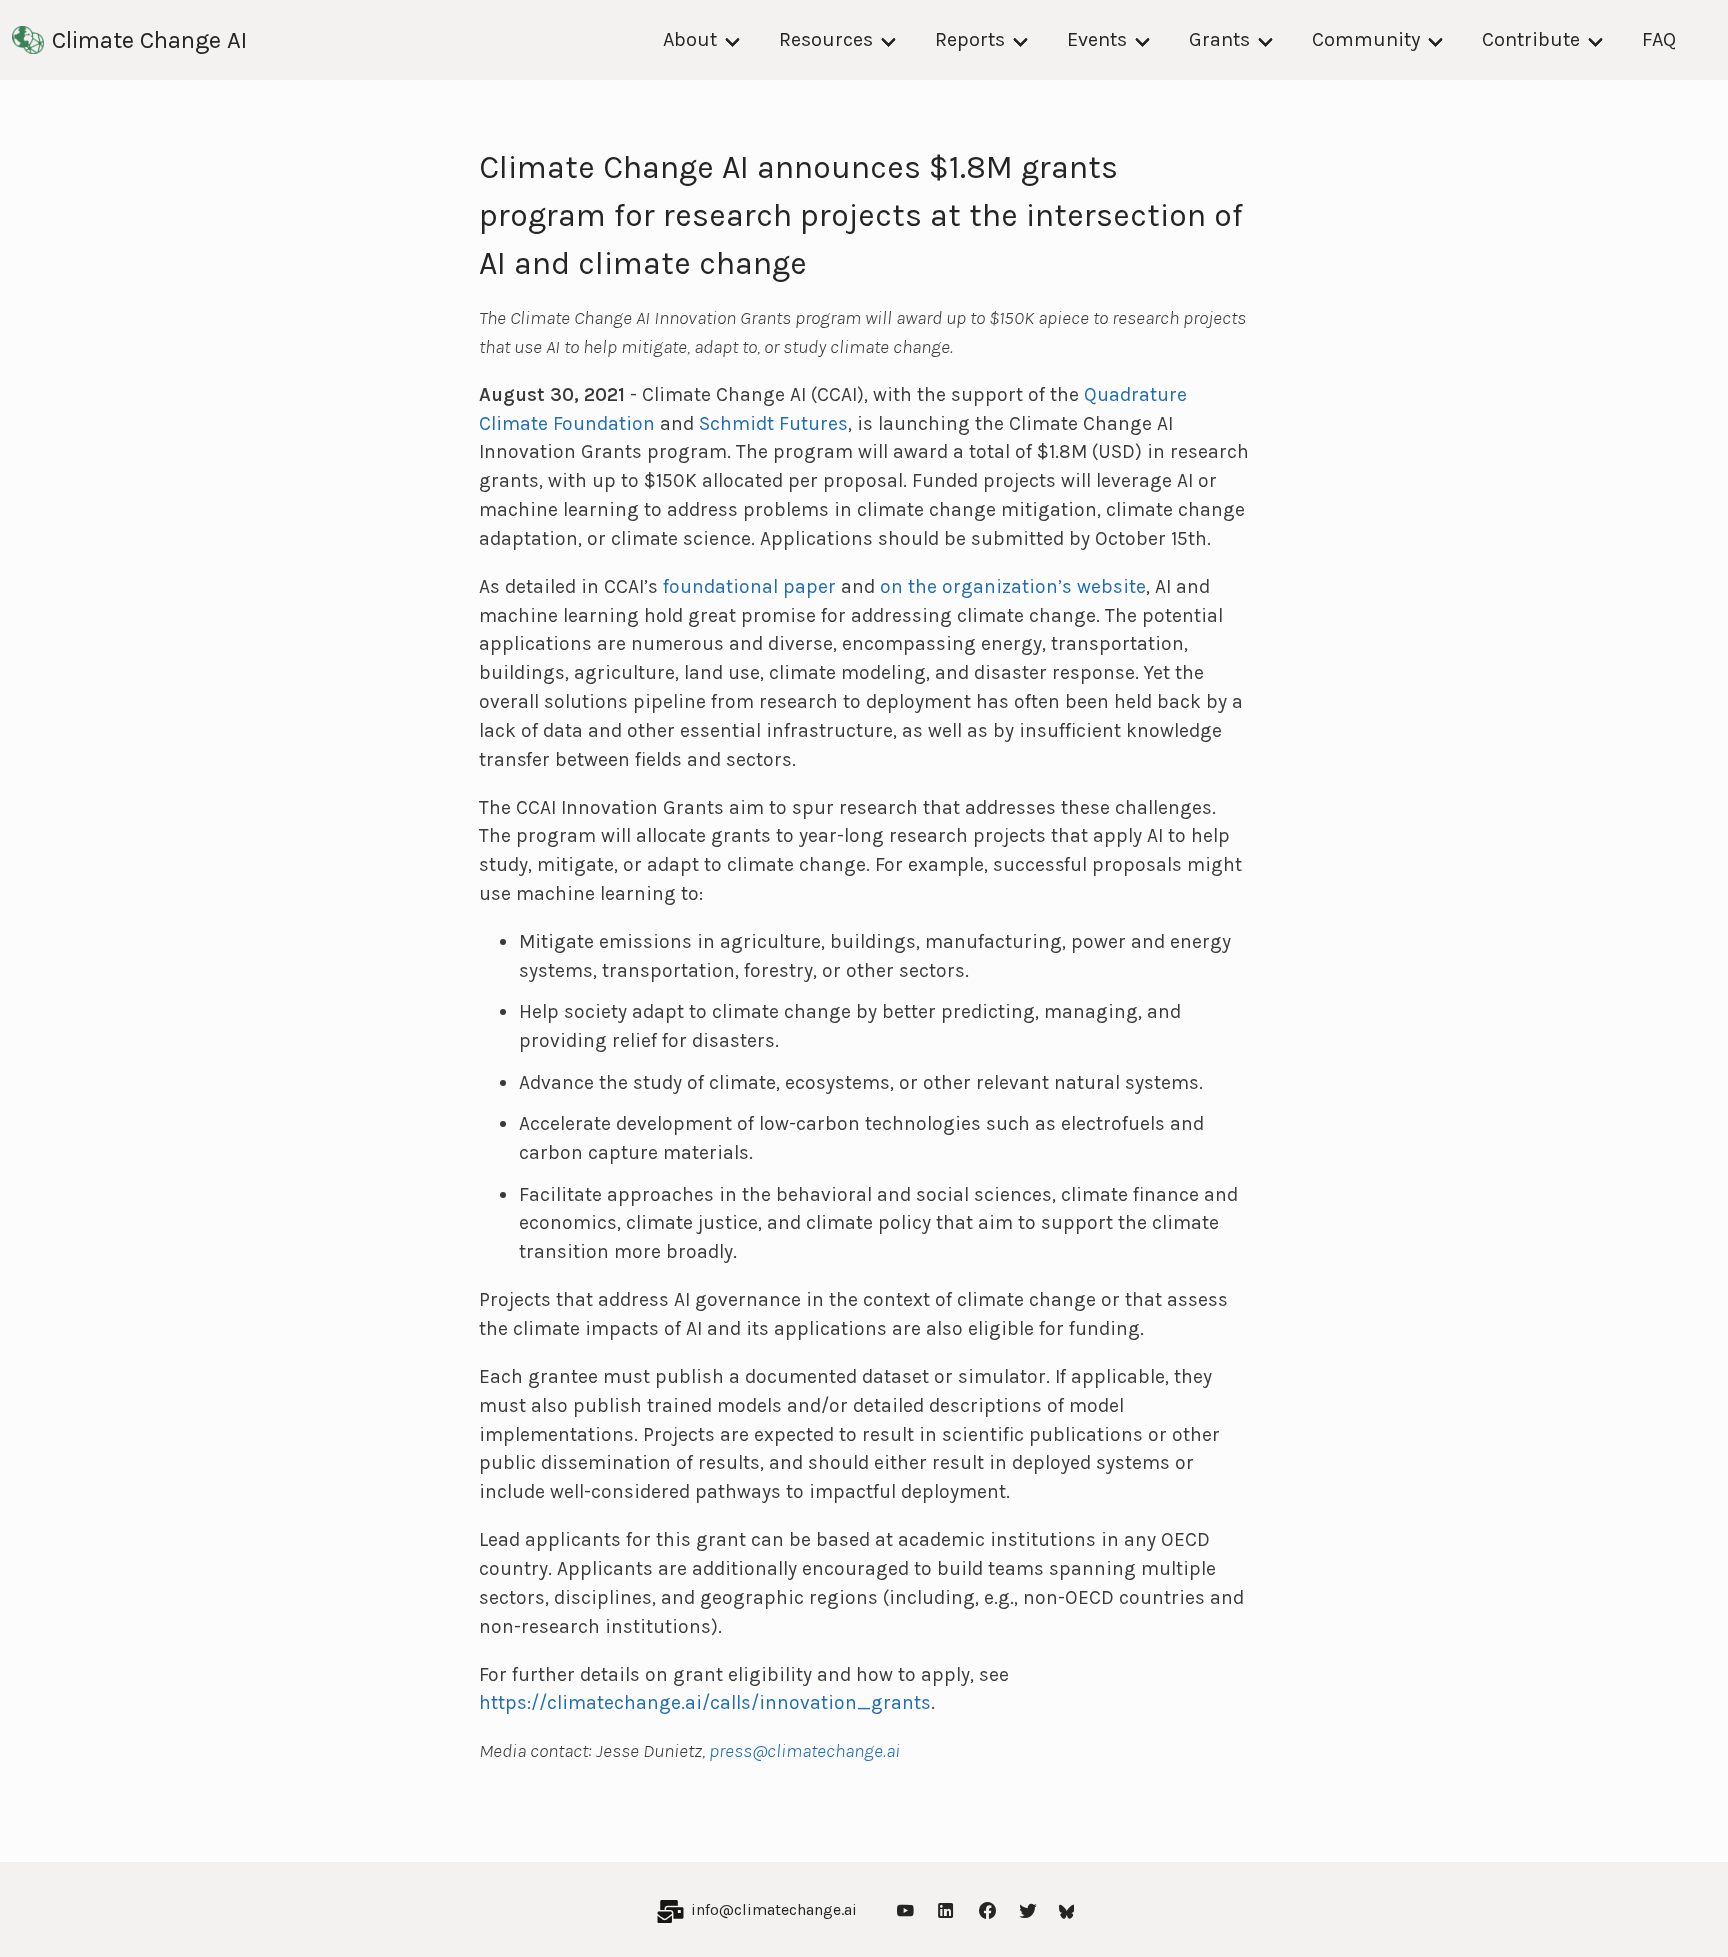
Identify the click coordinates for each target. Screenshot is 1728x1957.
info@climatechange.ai (774, 1909)
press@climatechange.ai (804, 1750)
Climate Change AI (149, 40)
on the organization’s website (1013, 586)
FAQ (1659, 39)
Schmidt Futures (773, 423)
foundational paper (749, 586)
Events (1097, 39)
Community (1366, 39)
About (690, 39)
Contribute (1531, 39)
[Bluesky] (1067, 1909)
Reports (970, 39)
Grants (1219, 39)
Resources (826, 39)
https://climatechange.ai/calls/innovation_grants (705, 1702)
